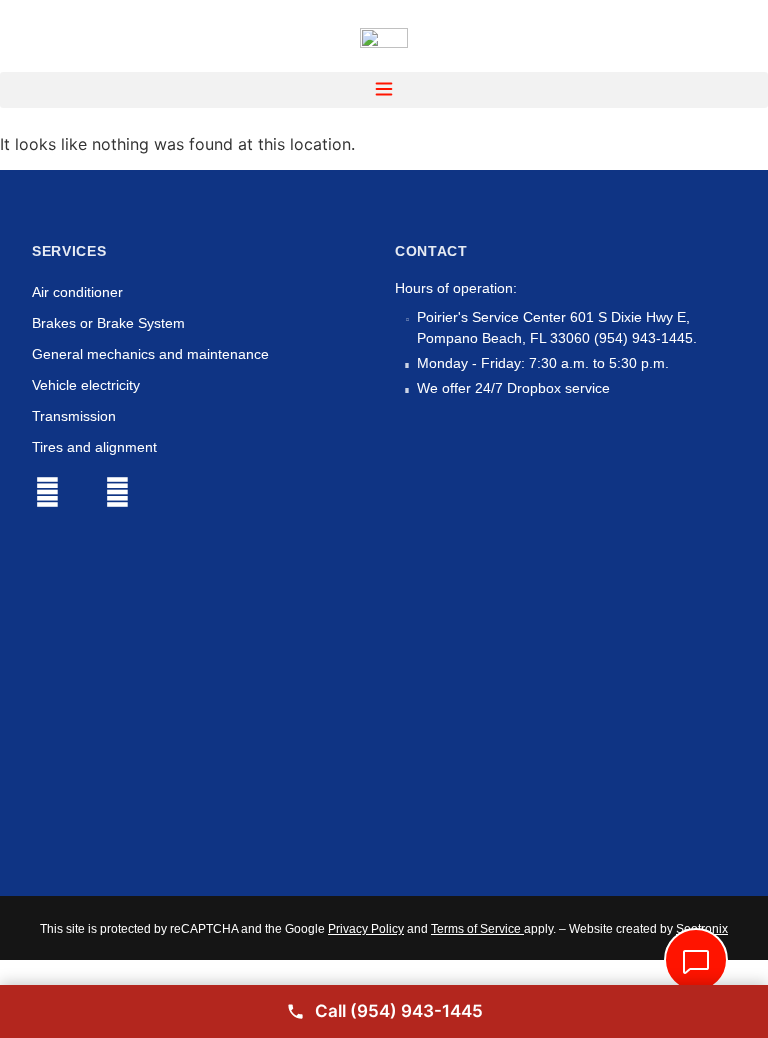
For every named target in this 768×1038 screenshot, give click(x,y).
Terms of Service (476, 929)
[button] (384, 90)
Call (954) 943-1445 (399, 1011)
